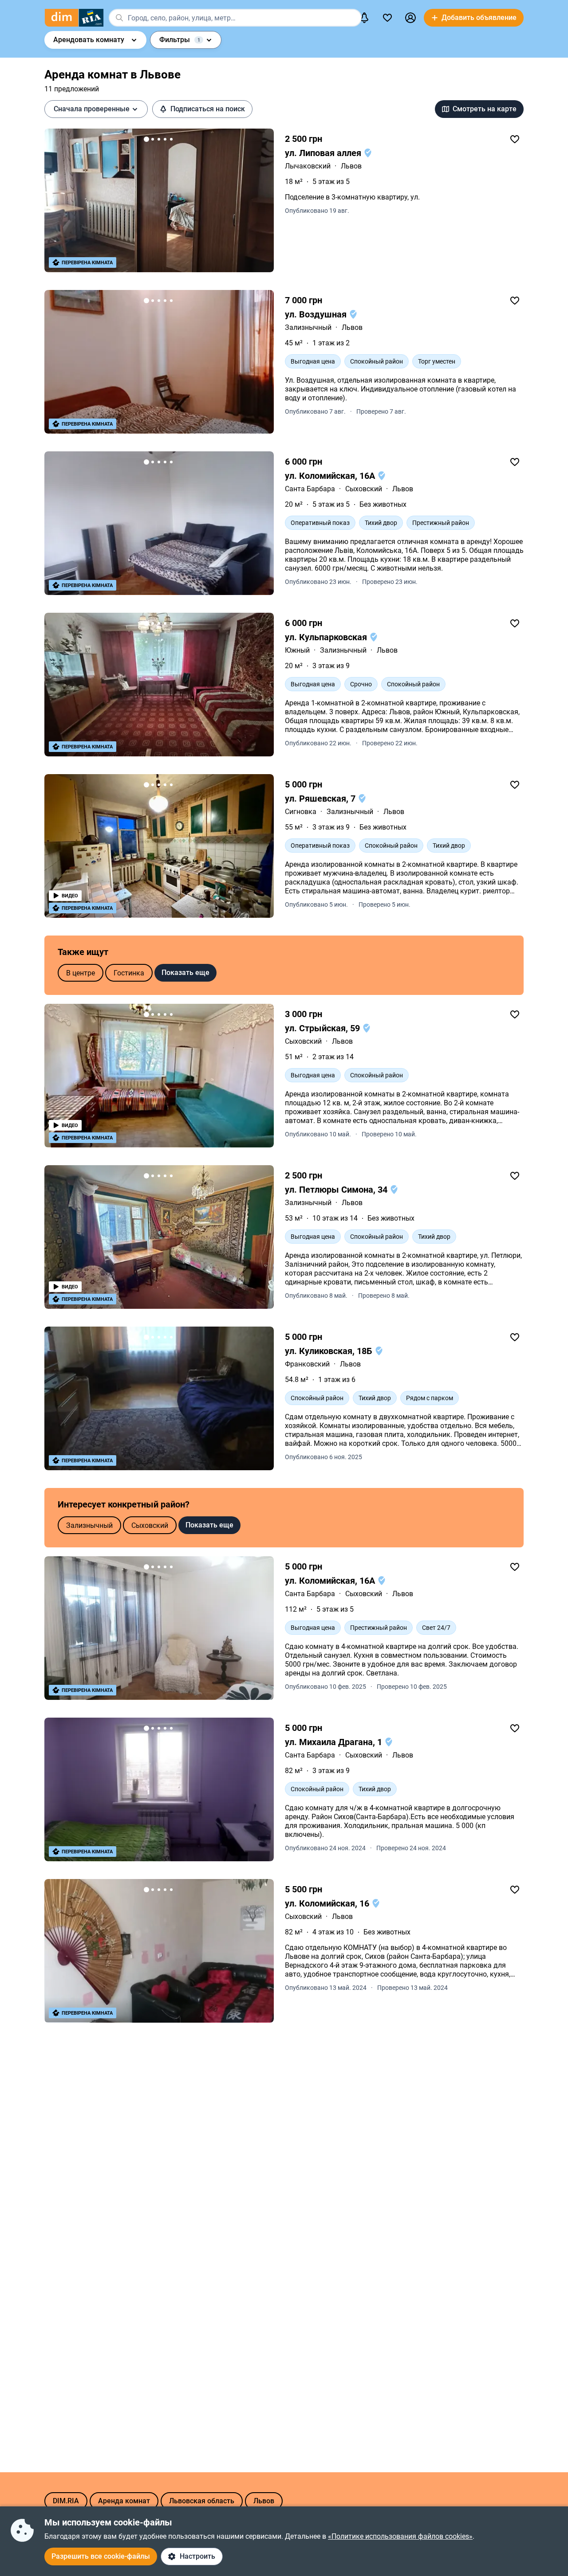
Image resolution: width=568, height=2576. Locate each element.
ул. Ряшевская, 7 (321, 799)
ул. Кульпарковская (327, 637)
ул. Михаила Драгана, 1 (335, 1742)
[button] (410, 18)
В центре (81, 973)
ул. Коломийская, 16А (331, 476)
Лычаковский (308, 166)
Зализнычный (308, 327)
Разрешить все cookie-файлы (101, 2556)
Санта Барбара (310, 489)
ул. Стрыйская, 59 (323, 1028)
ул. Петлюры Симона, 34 (337, 1190)
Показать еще (185, 973)
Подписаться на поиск (208, 109)
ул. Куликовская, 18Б (330, 1351)
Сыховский (364, 489)
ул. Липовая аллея (324, 153)
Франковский (307, 1364)
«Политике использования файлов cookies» (400, 2536)
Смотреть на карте (485, 109)
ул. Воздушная (317, 314)
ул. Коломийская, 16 (328, 1903)
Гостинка (129, 973)
